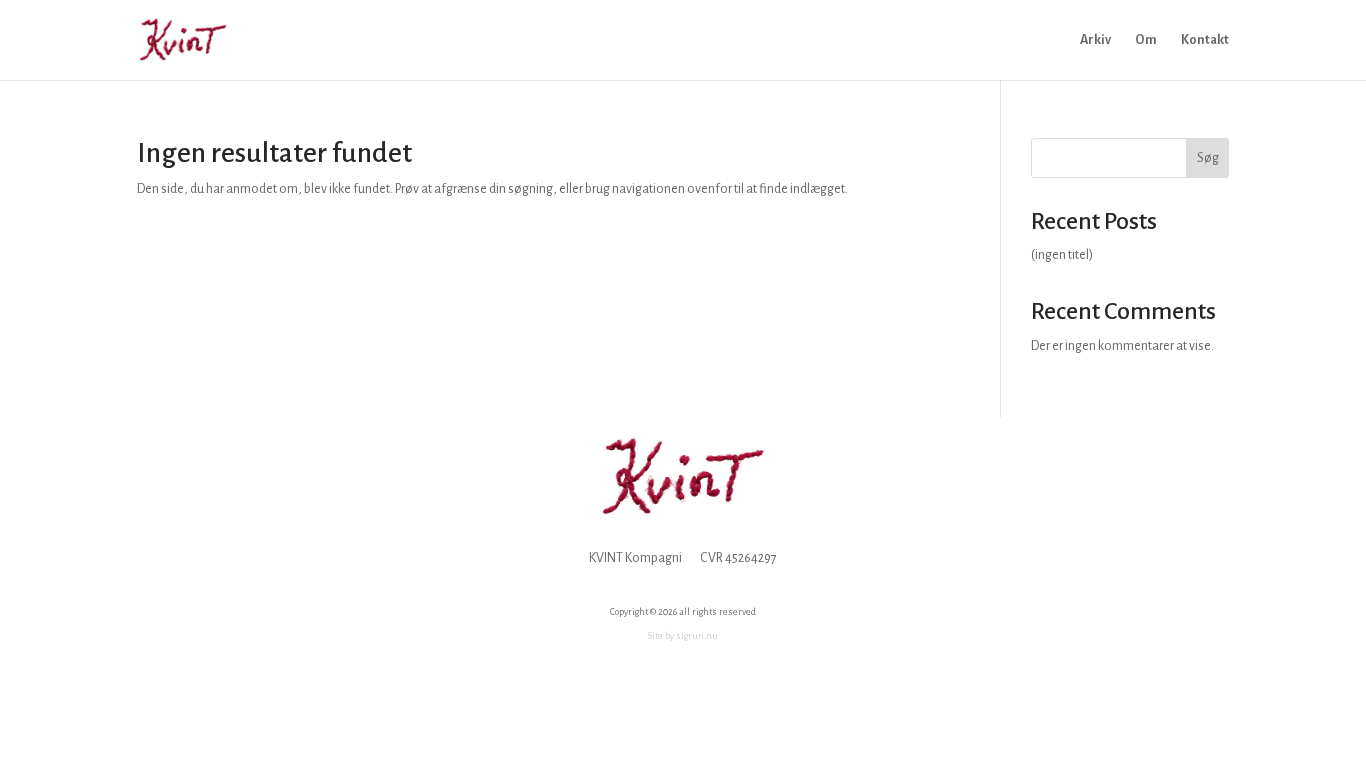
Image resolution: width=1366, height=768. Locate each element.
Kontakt (1205, 40)
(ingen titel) (1062, 255)
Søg (1208, 158)
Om (1146, 40)
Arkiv (1095, 40)
